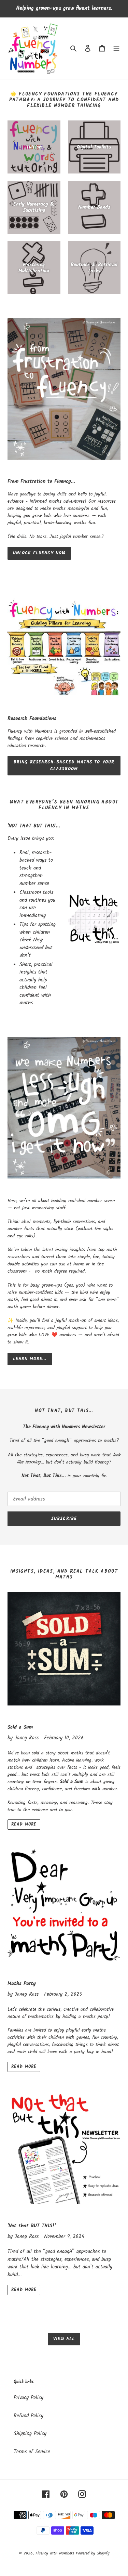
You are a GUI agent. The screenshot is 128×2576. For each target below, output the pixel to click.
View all (64, 2339)
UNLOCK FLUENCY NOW (39, 553)
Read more (24, 1824)
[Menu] (116, 48)
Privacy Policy (29, 2398)
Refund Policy (29, 2416)
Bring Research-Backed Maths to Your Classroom (64, 766)
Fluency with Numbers (56, 2553)
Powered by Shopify (93, 2553)
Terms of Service (32, 2452)
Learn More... (30, 1359)
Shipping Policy (30, 2434)
